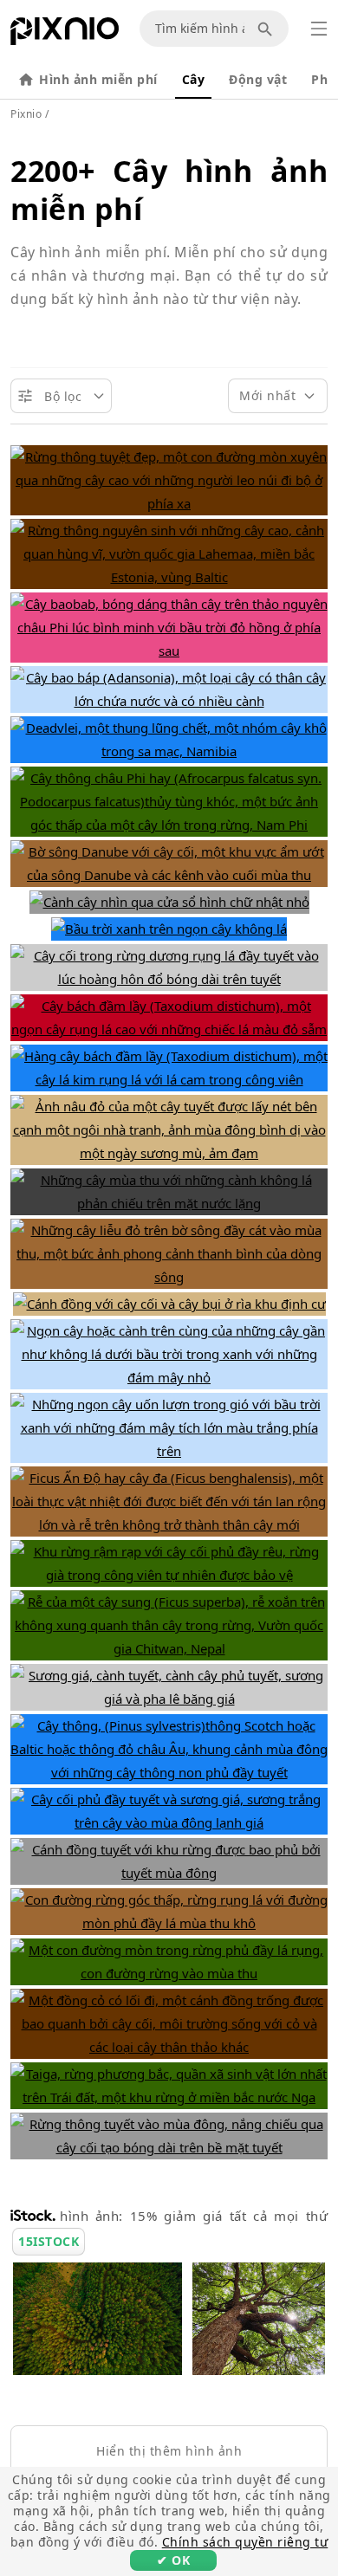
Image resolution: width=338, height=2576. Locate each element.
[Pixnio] (65, 35)
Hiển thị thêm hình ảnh (169, 2451)
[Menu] (319, 29)
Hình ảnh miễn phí (98, 79)
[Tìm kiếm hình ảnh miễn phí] (268, 29)
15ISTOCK (49, 2241)
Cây (194, 79)
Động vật (258, 79)
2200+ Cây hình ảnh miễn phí (169, 190)
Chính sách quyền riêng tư (245, 2542)
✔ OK (173, 2560)
